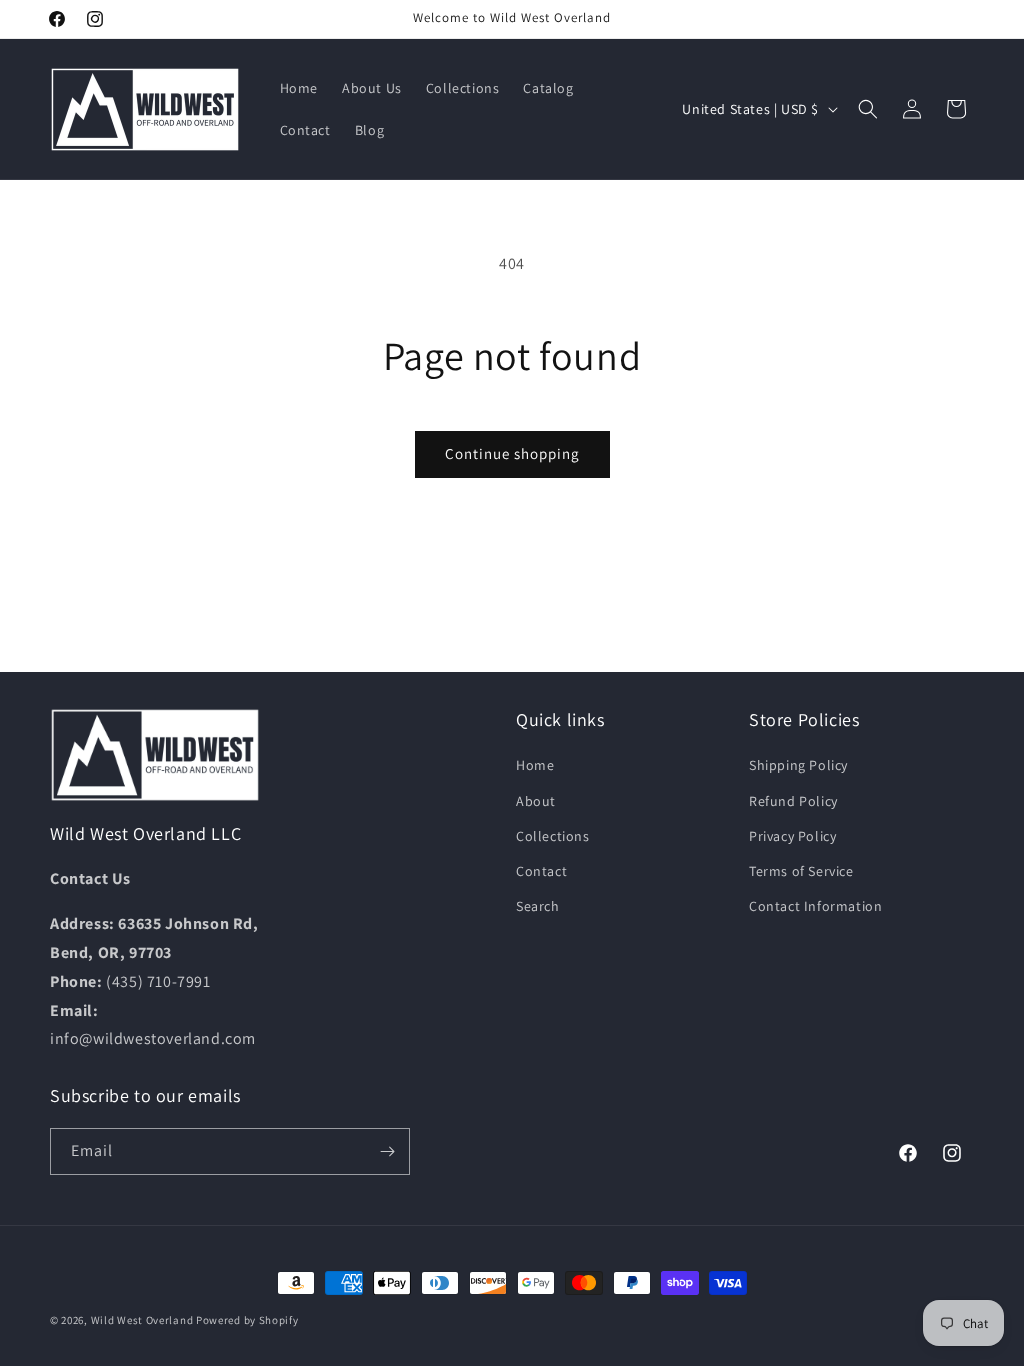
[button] (868, 109)
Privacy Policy (792, 836)
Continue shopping (512, 453)
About (536, 801)
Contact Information (815, 906)
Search (538, 906)
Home (535, 765)
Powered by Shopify (247, 1320)
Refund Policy (793, 801)
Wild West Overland (142, 1320)
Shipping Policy (798, 765)
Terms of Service (801, 871)
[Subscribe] (387, 1151)
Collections (553, 836)
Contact (541, 871)
